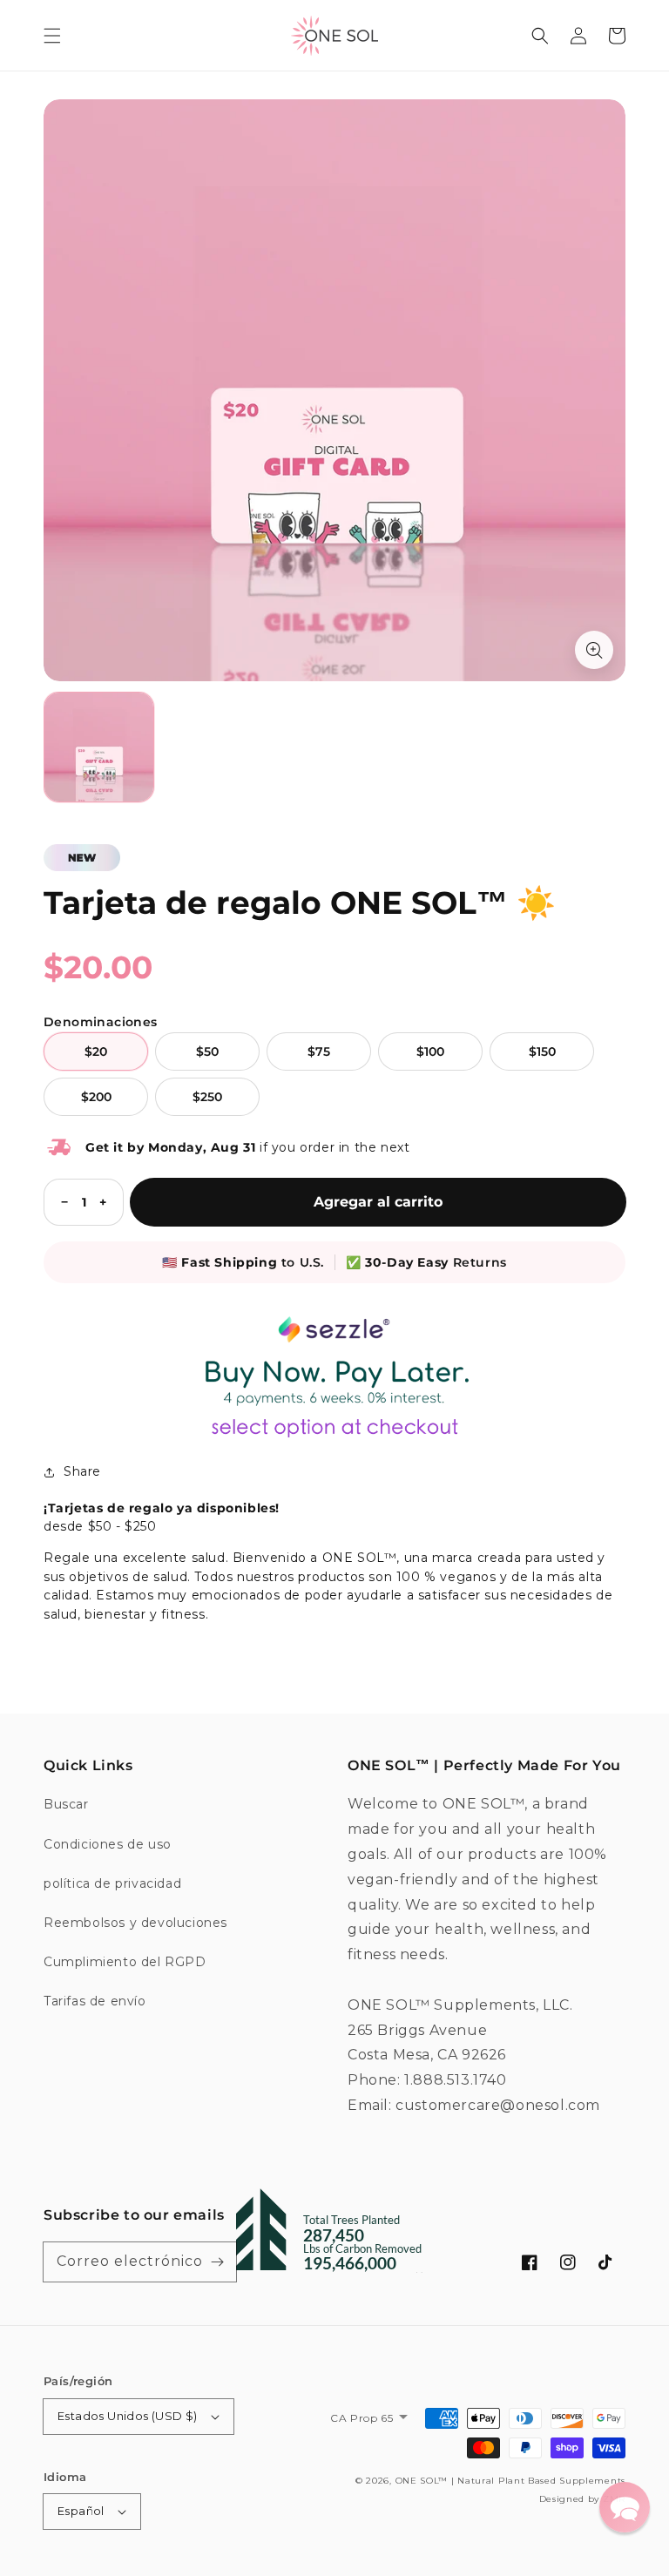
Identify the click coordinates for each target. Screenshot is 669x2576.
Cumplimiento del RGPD (125, 1962)
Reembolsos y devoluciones (135, 1923)
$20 (96, 1051)
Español (81, 2511)
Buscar (66, 1804)
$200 (96, 1097)
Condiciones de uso (108, 1844)
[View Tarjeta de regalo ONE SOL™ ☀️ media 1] (99, 747)
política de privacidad (112, 1883)
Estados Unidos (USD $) (128, 2416)
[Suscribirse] (217, 2262)
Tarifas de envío (95, 2001)
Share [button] (82, 1471)
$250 (207, 1097)
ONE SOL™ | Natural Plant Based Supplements (510, 2481)
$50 (207, 1051)
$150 (542, 1051)
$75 (319, 1051)
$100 (430, 1051)
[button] (52, 36)
